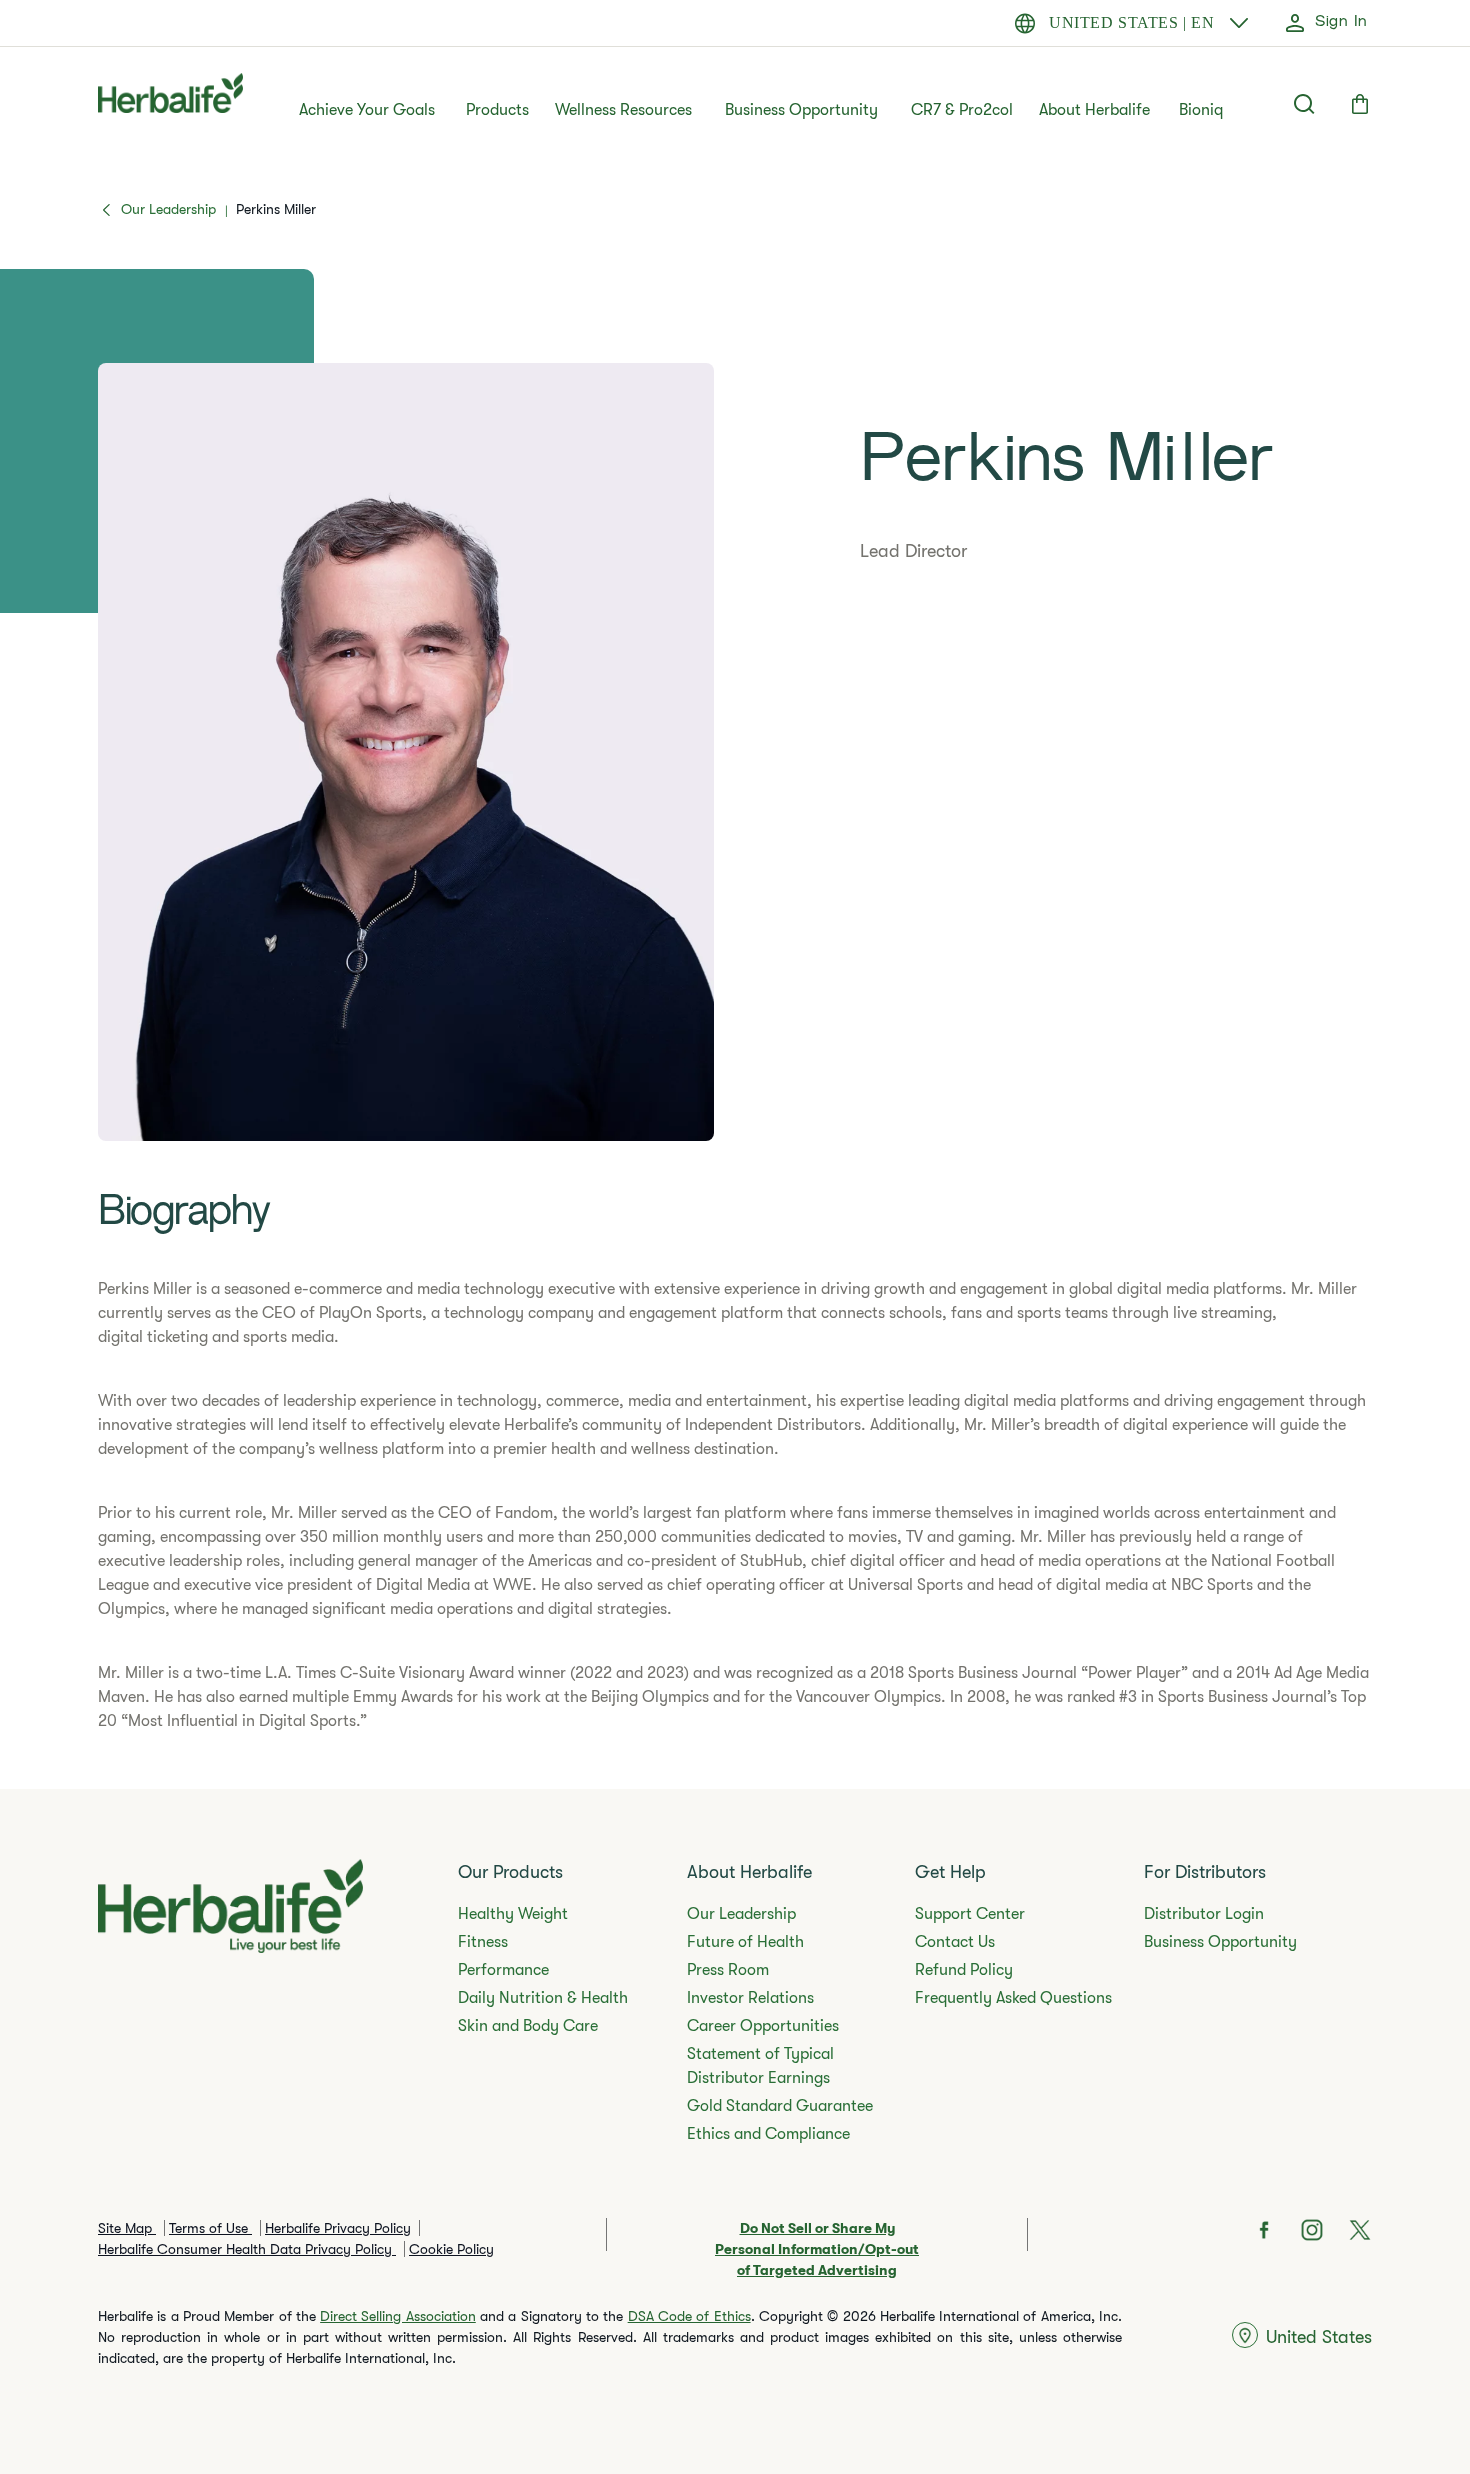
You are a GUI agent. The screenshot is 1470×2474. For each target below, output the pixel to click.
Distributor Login (1204, 1914)
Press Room (728, 1970)
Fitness (483, 1942)
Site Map (127, 2228)
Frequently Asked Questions (1013, 1998)
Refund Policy (964, 1970)
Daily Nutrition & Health (543, 1998)
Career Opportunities (763, 2026)
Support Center (970, 1914)
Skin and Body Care (528, 2026)
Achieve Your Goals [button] (367, 110)
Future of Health (745, 1942)
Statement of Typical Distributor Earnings (760, 2066)
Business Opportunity (801, 110)
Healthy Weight (513, 1914)
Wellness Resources (623, 110)
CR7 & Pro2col (962, 110)
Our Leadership (741, 1914)
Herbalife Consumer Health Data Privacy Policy (247, 2249)
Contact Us (955, 1942)
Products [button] (497, 110)
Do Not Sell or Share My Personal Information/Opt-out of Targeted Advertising (817, 2249)
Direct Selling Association (398, 2316)
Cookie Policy (451, 2249)
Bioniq (1201, 110)
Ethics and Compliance (768, 2134)
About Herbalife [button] (1094, 110)
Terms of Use (210, 2228)
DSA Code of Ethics (689, 2316)
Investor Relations (750, 1998)
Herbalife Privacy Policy (338, 2228)
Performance (503, 1970)
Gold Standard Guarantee (780, 2106)
